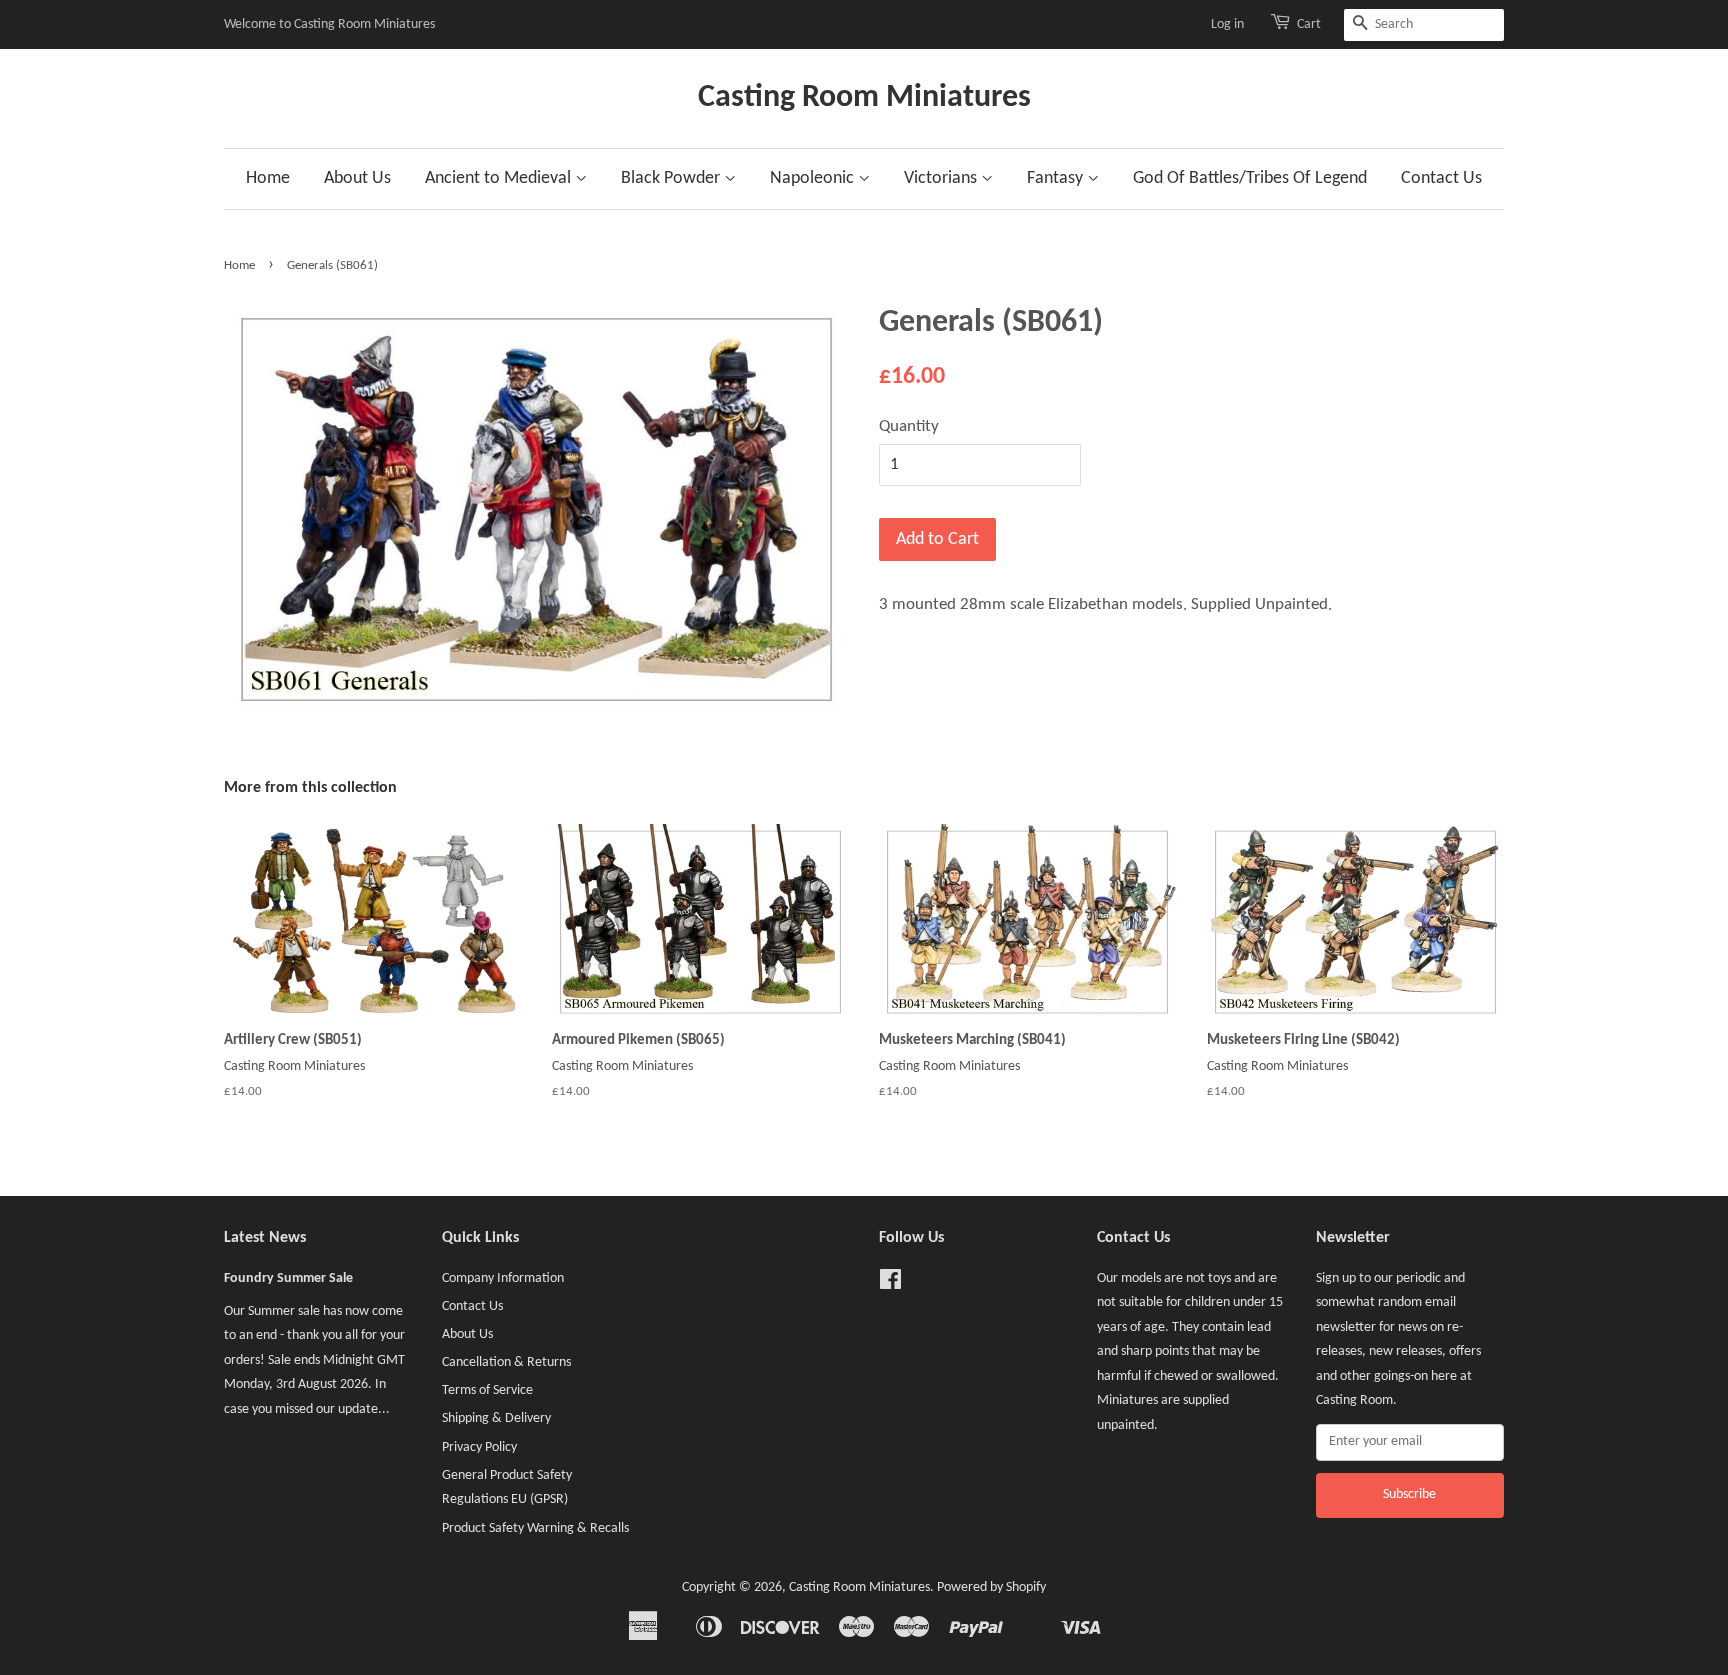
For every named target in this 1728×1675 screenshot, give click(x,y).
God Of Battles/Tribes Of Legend (1250, 178)
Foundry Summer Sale (288, 1278)
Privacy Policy (479, 1447)
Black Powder (672, 178)
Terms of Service (487, 1390)
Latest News (265, 1238)
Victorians (942, 178)
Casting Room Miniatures (864, 98)
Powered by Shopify (991, 1587)
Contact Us (1441, 178)
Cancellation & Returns (506, 1362)
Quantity (909, 426)
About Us (357, 178)
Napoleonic (814, 178)
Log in (1227, 24)
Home (268, 178)
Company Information (503, 1278)
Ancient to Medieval (500, 178)
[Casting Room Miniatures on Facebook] (890, 1284)
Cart (1309, 24)
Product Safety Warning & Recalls (535, 1528)
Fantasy (1057, 178)
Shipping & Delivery (496, 1418)
